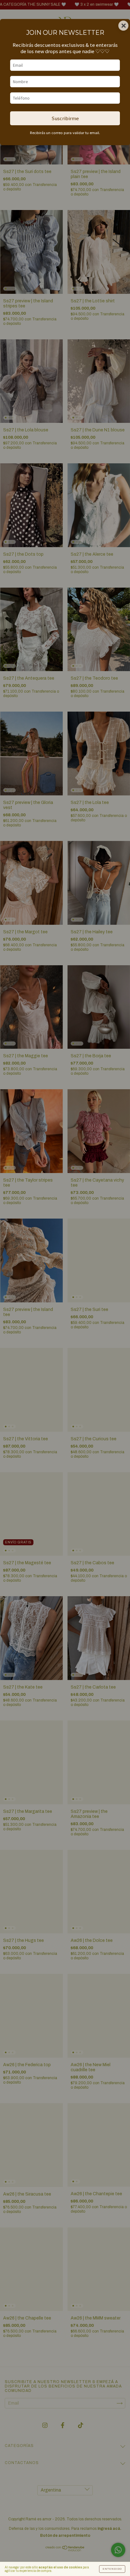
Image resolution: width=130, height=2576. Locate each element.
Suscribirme (65, 118)
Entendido (112, 2569)
